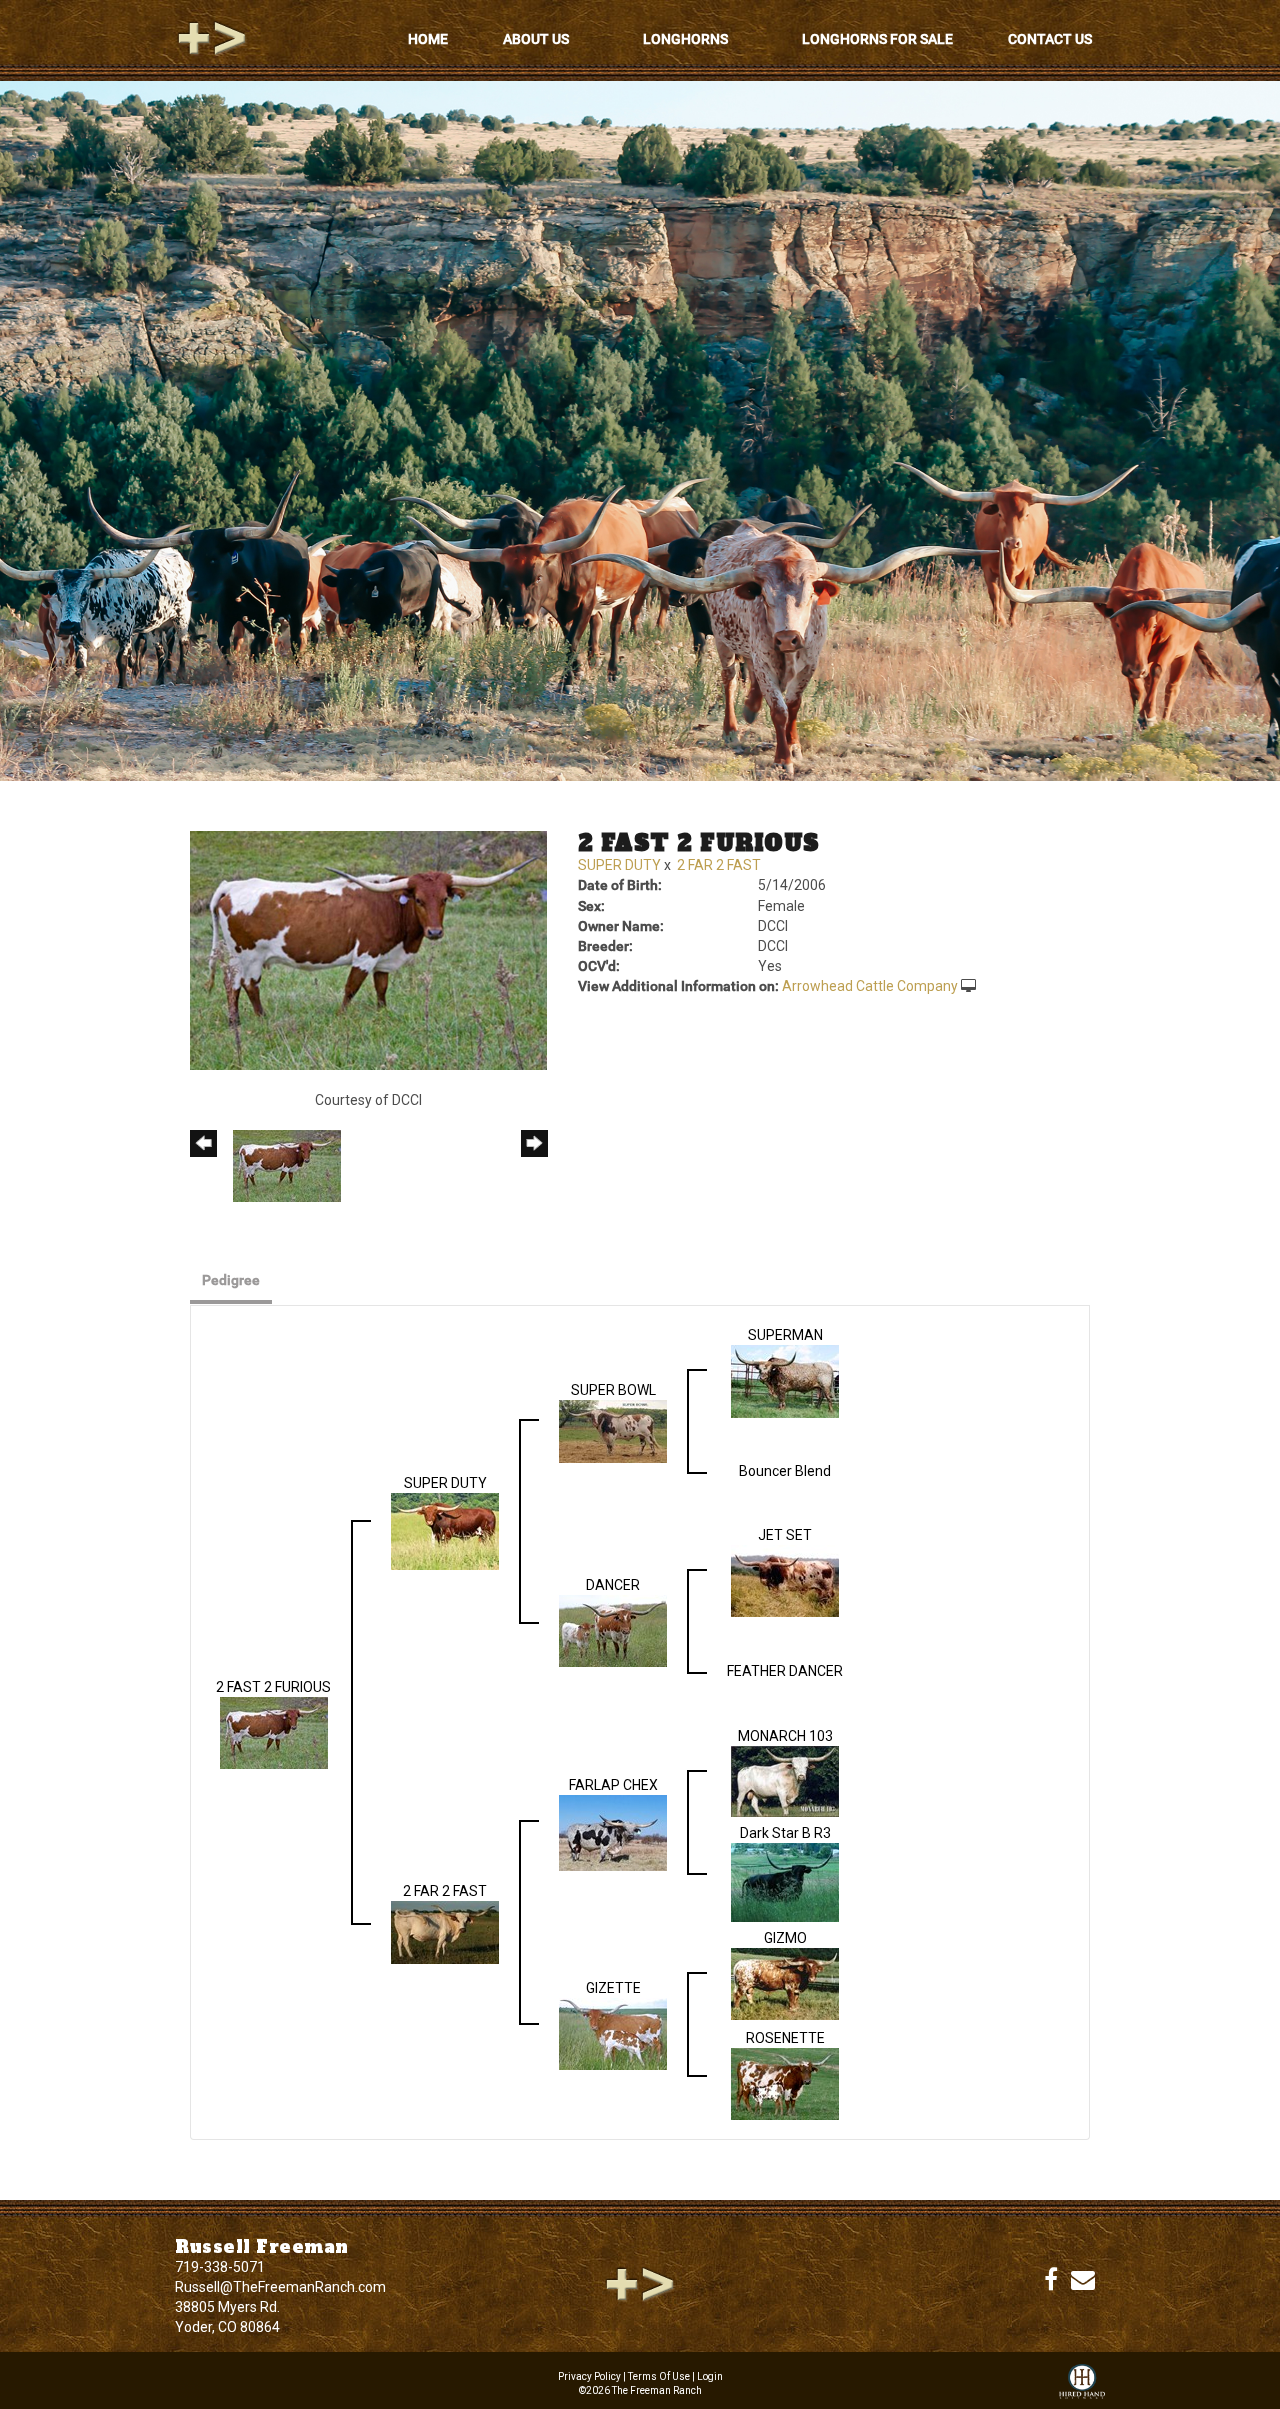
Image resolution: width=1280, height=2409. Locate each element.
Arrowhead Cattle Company (870, 986)
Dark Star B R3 (785, 1833)
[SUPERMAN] (785, 1380)
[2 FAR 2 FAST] (445, 1932)
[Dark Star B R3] (785, 1882)
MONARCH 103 (785, 1736)
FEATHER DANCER (785, 1671)
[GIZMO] (785, 1983)
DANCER (613, 1585)
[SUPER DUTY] (445, 1530)
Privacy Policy (589, 2376)
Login (710, 2376)
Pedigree (231, 1280)
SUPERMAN (785, 1335)
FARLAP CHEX (613, 1785)
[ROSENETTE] (785, 2083)
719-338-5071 (220, 2267)
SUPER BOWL (613, 1390)
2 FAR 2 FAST (719, 865)
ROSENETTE (785, 2038)
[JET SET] (785, 1580)
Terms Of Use (659, 2376)
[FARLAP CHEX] (613, 1832)
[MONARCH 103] (785, 1780)
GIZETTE (613, 1988)
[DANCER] (613, 1630)
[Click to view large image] (368, 949)
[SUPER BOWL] (613, 1430)
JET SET (785, 1535)
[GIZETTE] (613, 2033)
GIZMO (785, 1938)
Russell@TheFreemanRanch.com (280, 2287)
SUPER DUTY (619, 865)
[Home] (640, 2284)
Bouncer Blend (785, 1471)
